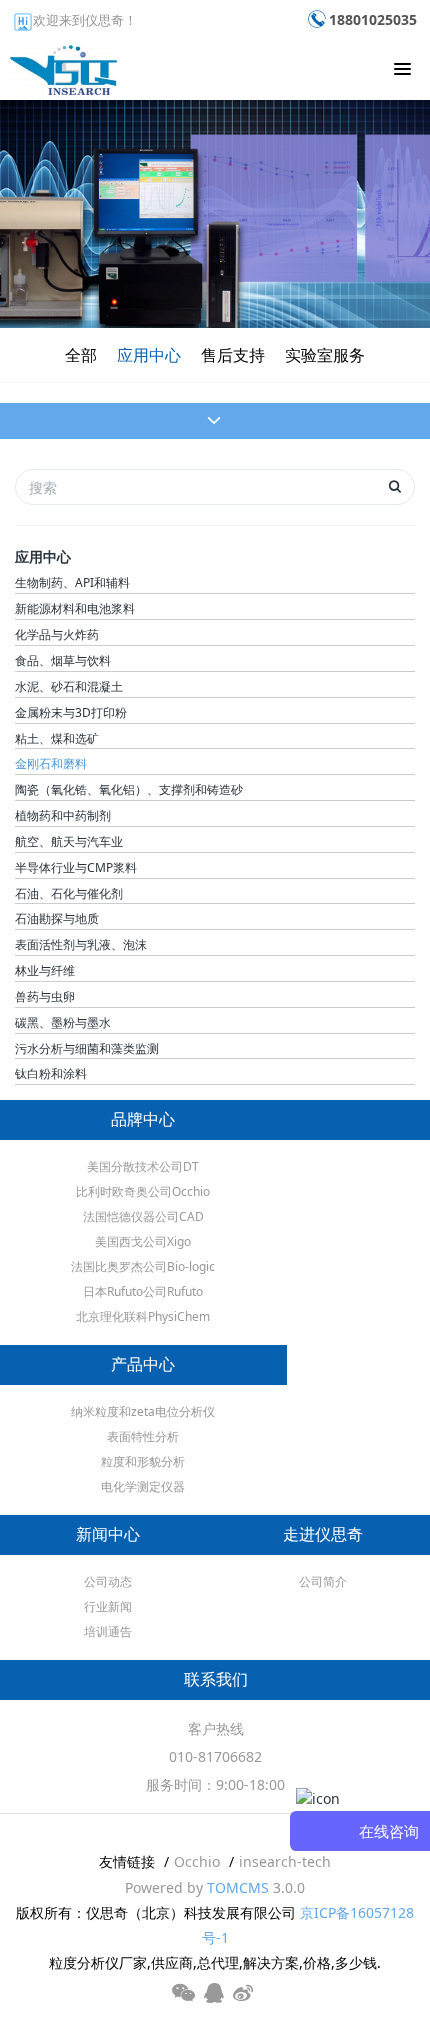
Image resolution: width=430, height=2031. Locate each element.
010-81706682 (215, 1756)
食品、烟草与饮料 (63, 660)
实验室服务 (325, 355)
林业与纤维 (45, 970)
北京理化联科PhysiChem (143, 1316)
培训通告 (108, 1631)
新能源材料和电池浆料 (75, 608)
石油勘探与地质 (57, 918)
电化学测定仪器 (143, 1486)
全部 (81, 355)
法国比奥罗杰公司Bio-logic (143, 1266)
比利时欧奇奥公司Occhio (143, 1191)
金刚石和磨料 (51, 763)
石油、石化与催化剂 (69, 893)
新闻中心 (108, 1534)
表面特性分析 (143, 1436)
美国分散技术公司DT (143, 1166)
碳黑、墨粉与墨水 (63, 1022)
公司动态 (108, 1581)
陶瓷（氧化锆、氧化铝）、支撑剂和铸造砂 (129, 789)
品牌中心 (143, 1119)
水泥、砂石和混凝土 (69, 686)
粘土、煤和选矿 (57, 738)
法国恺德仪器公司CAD (143, 1216)
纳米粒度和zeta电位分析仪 (143, 1411)
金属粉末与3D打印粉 (71, 712)
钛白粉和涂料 (51, 1073)
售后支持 (233, 355)
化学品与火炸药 (57, 634)
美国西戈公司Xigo (143, 1241)
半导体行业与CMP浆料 (76, 867)
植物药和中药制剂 (63, 815)
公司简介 (323, 1581)
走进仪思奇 (323, 1534)
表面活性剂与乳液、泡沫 (81, 944)
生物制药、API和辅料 (72, 582)
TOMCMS (238, 1887)
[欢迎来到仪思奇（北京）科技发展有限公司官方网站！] (63, 65)
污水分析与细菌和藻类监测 (87, 1048)
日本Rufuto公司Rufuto (143, 1291)
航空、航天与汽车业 (69, 841)
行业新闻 (108, 1606)
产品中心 (143, 1364)
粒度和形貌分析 (143, 1461)
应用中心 (149, 355)
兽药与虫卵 (45, 996)
